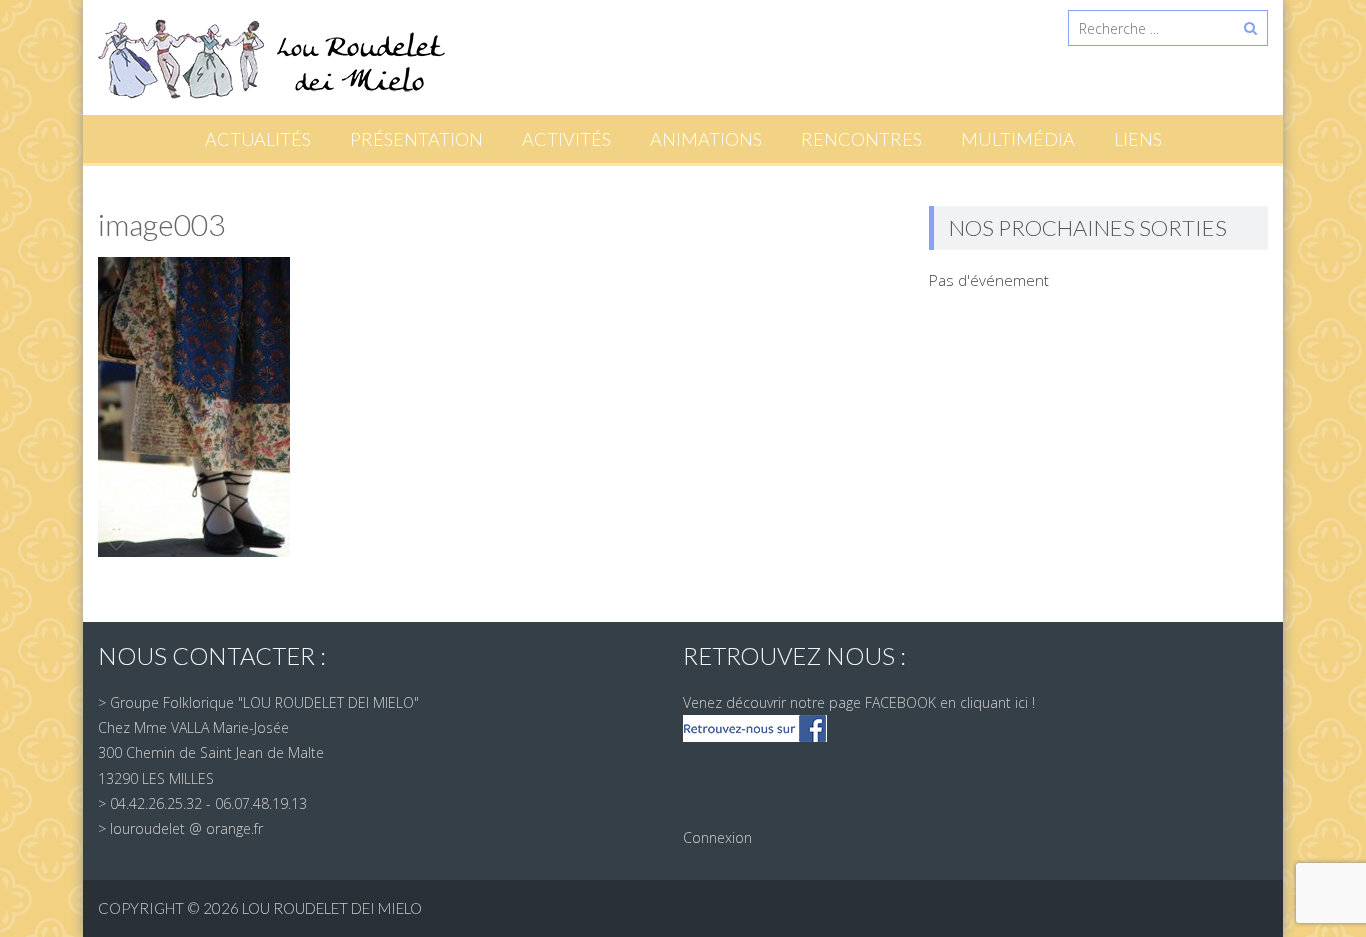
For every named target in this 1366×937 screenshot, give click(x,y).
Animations (706, 139)
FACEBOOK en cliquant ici (946, 702)
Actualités (258, 139)
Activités (566, 139)
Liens (1138, 139)
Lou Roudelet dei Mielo (332, 908)
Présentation (416, 139)
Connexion (717, 837)
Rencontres (861, 139)
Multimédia (1018, 139)
